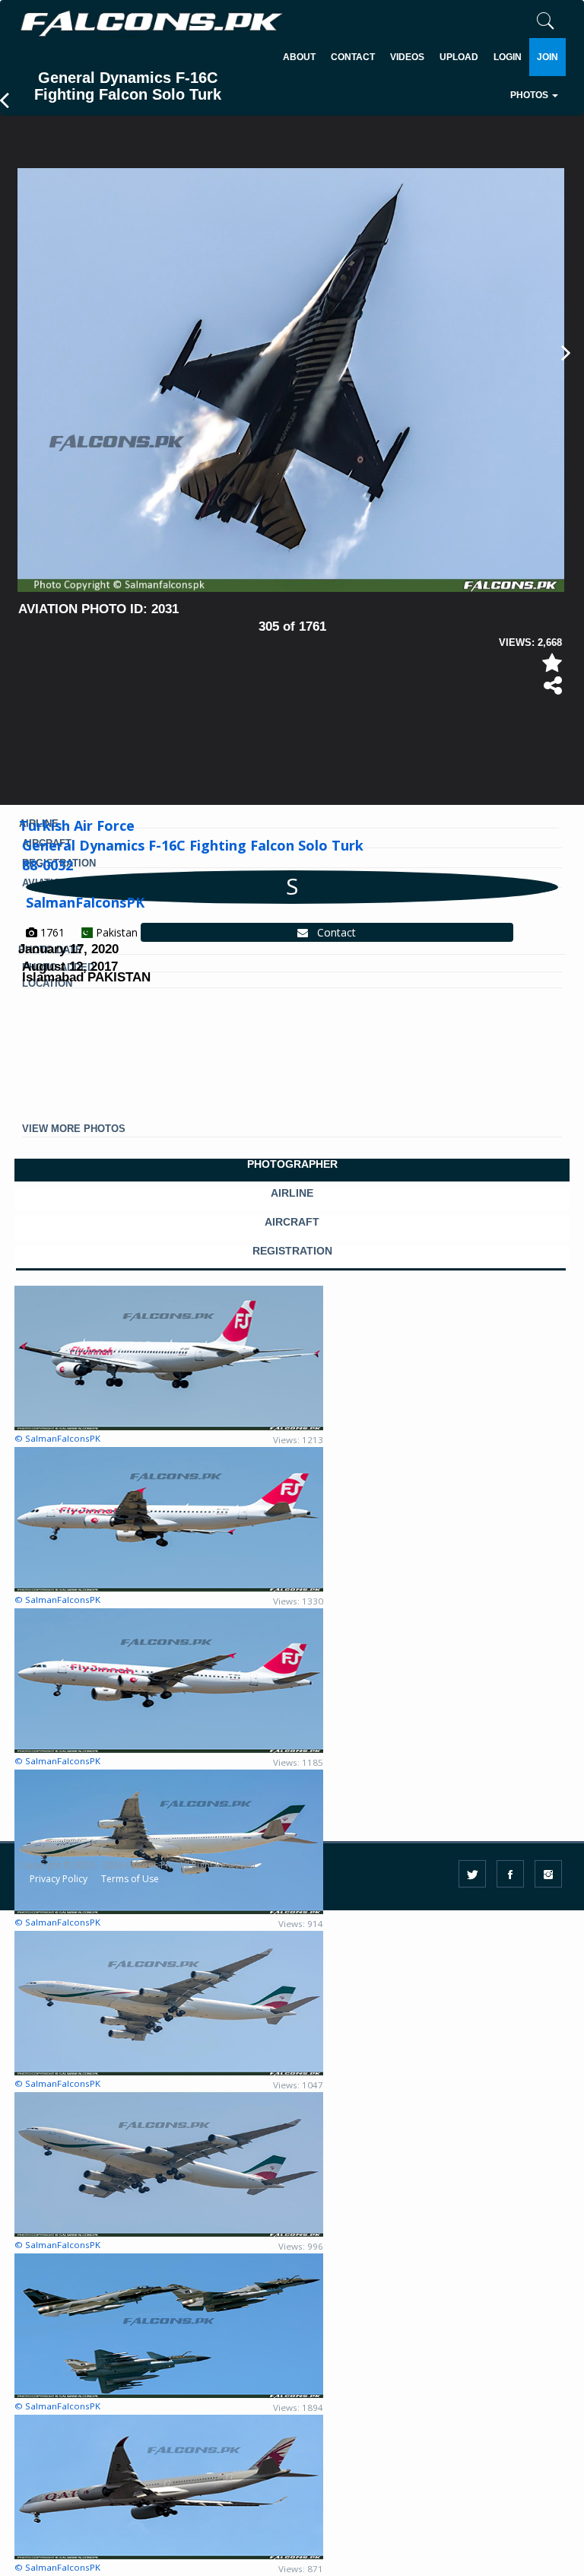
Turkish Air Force (77, 825)
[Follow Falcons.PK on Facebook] (510, 1874)
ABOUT (299, 57)
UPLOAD (459, 57)
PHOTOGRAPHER (292, 1164)
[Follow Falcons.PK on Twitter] (472, 1874)
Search (477, 141)
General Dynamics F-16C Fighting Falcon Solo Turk (193, 845)
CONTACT (353, 57)
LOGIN (508, 57)
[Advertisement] (295, 743)
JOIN (547, 57)
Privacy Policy (59, 1879)
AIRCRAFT (292, 1222)
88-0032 (48, 865)
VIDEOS (407, 57)
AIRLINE (292, 1193)
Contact (332, 932)
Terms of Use (130, 1879)
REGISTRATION (292, 1251)
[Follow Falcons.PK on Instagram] (548, 1874)
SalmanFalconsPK (85, 902)
